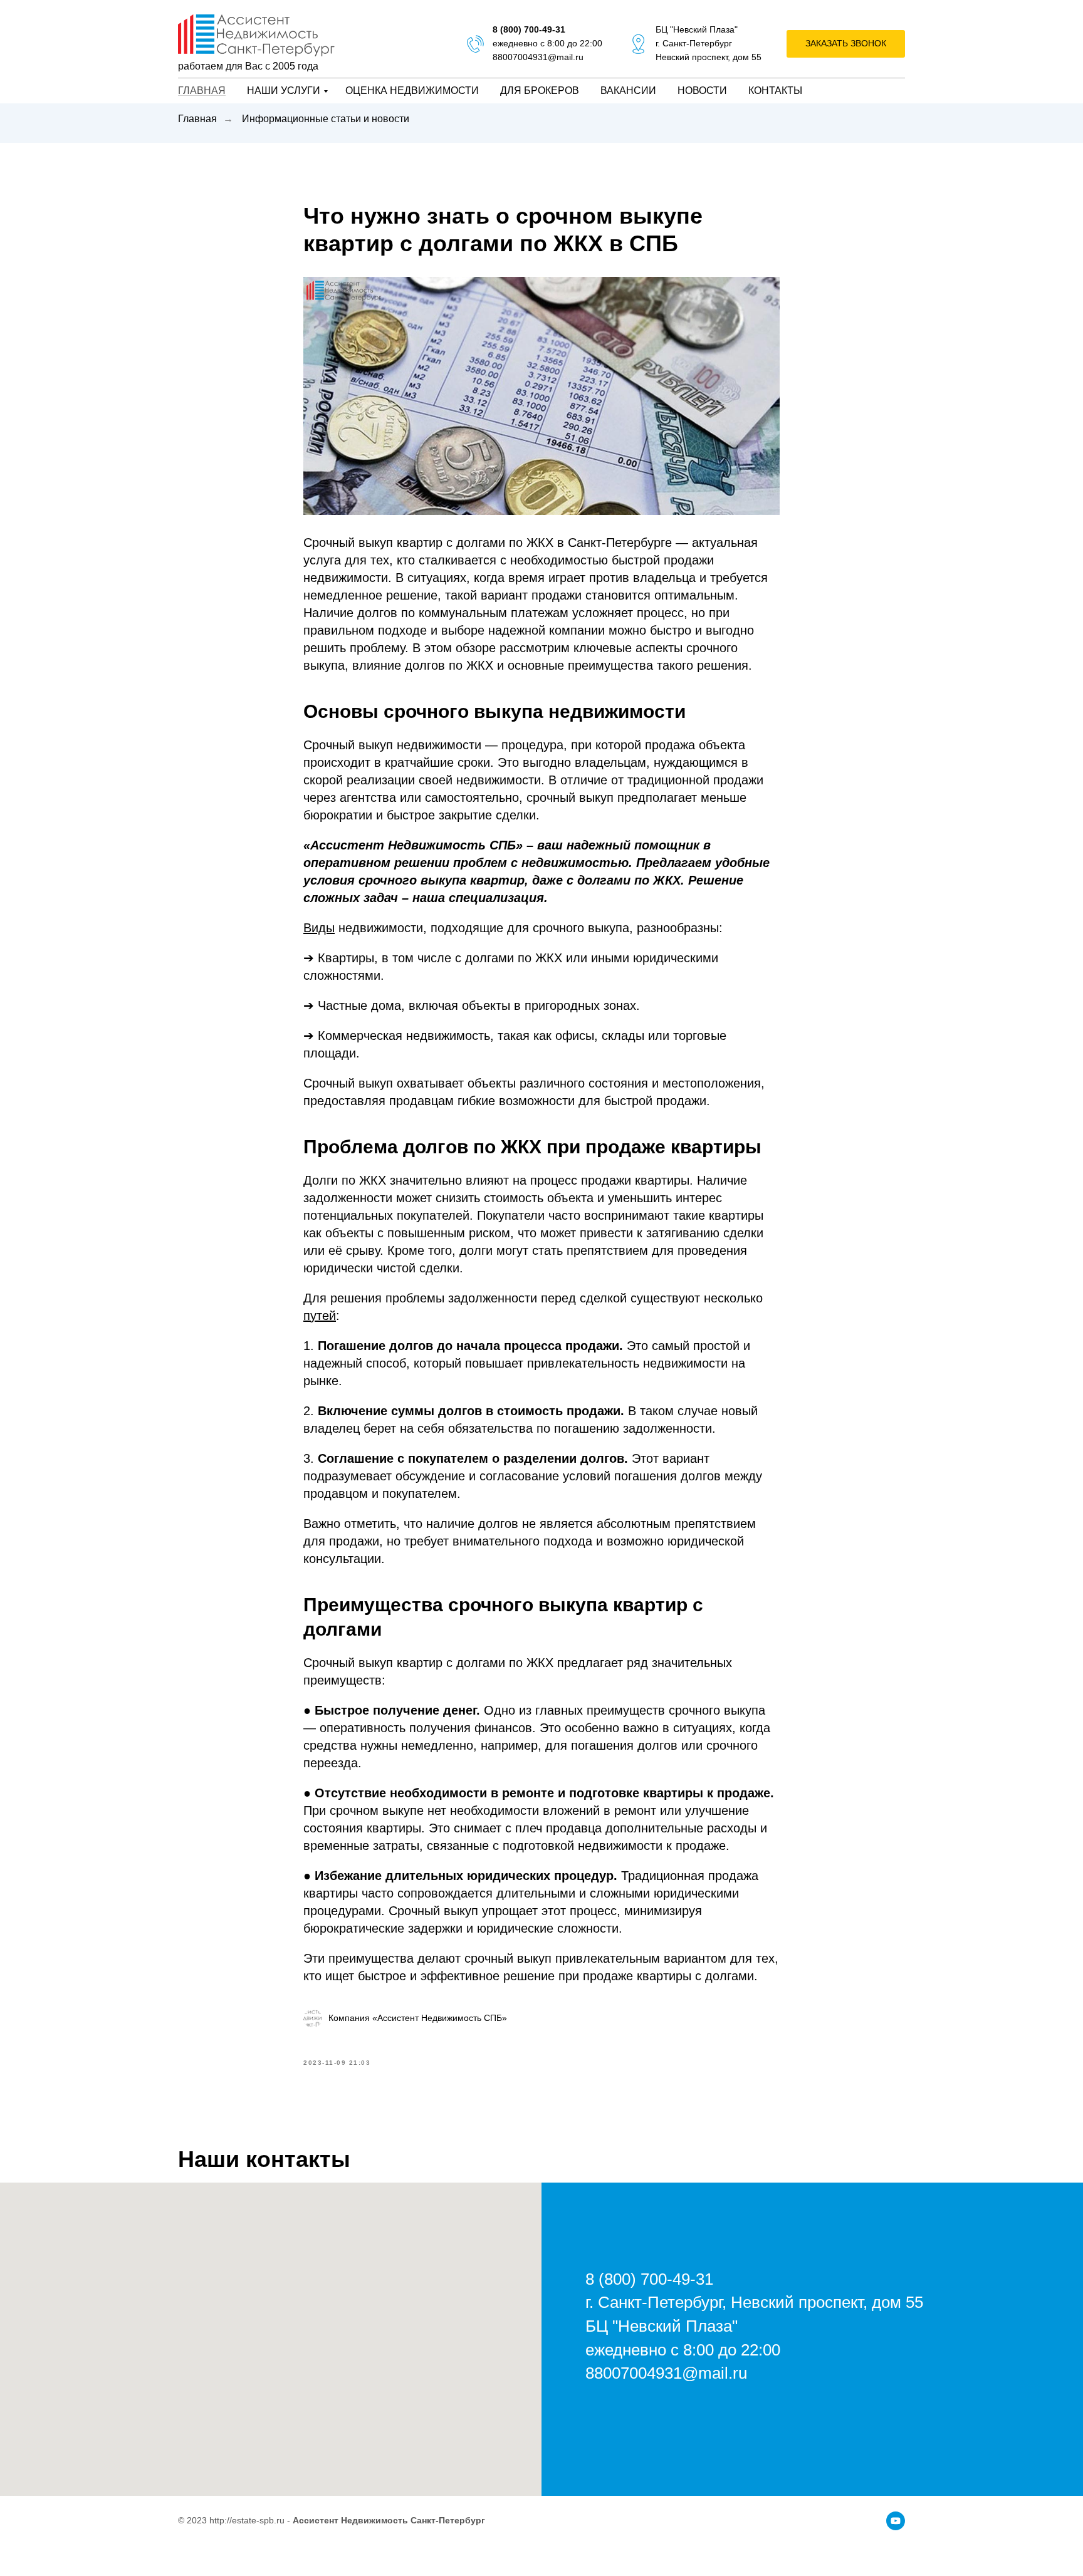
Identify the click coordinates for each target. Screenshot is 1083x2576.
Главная (202, 91)
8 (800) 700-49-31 (529, 29)
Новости (702, 91)
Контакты (775, 91)
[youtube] (896, 2521)
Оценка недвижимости (412, 91)
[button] (846, 44)
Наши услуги (284, 91)
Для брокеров (540, 91)
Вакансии (628, 91)
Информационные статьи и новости (326, 119)
